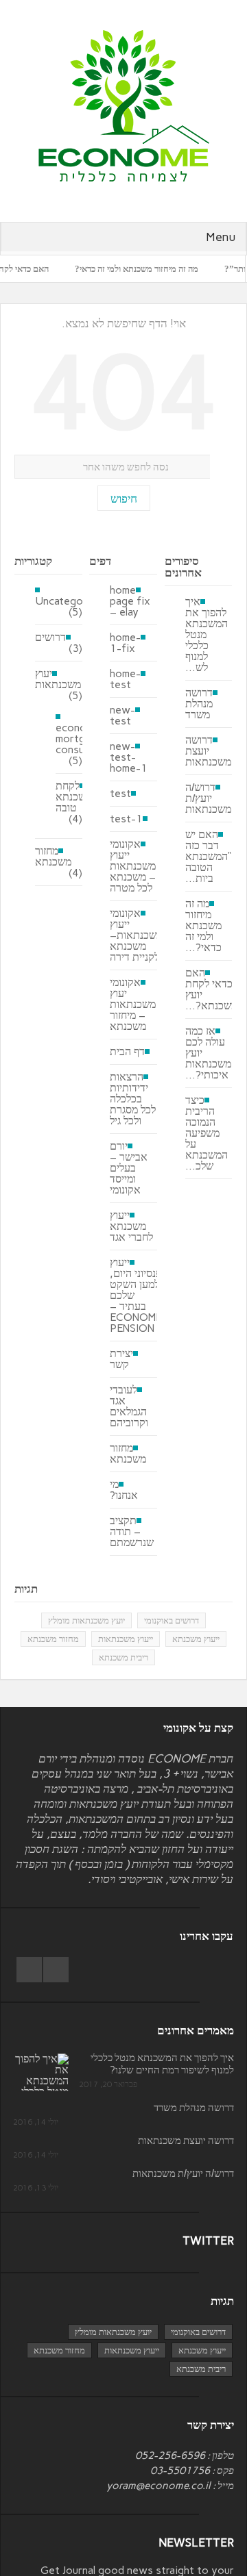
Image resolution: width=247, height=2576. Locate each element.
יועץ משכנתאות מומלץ (86, 1620)
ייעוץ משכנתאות (126, 1639)
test (120, 794)
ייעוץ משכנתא (196, 1639)
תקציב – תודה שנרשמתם (132, 1532)
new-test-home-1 (129, 757)
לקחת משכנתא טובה (74, 797)
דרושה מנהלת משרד (199, 704)
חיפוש (124, 498)
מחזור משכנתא (53, 857)
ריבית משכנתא (123, 1657)
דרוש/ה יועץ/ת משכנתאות (208, 798)
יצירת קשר (121, 1359)
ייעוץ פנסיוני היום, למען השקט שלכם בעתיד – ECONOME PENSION (136, 1296)
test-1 (126, 819)
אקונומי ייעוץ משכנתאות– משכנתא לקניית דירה (136, 935)
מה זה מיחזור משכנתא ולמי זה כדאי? (155, 269)
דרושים (50, 637)
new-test (122, 716)
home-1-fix (125, 643)
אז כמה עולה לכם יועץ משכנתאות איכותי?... (208, 1053)
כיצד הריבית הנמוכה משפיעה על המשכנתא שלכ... (207, 1133)
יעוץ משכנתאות (58, 679)
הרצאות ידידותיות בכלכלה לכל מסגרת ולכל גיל (133, 1099)
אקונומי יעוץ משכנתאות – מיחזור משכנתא (133, 1005)
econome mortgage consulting (81, 738)
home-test (125, 679)
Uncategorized (71, 601)
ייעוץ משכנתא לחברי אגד (131, 1226)
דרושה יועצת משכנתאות (208, 751)
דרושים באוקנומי (172, 1620)
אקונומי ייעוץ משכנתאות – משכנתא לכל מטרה (133, 866)
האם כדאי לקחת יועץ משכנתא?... (211, 989)
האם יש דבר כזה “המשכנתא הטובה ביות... (208, 857)
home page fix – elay (130, 601)
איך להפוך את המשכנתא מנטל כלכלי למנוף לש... (207, 635)
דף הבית (127, 1052)
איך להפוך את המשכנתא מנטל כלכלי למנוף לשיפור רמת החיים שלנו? (162, 2064)
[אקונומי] (124, 105)
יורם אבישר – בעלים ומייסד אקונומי (129, 1168)
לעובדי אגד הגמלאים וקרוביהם (129, 1406)
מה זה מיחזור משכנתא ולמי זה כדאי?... (203, 926)
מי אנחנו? (124, 1490)
